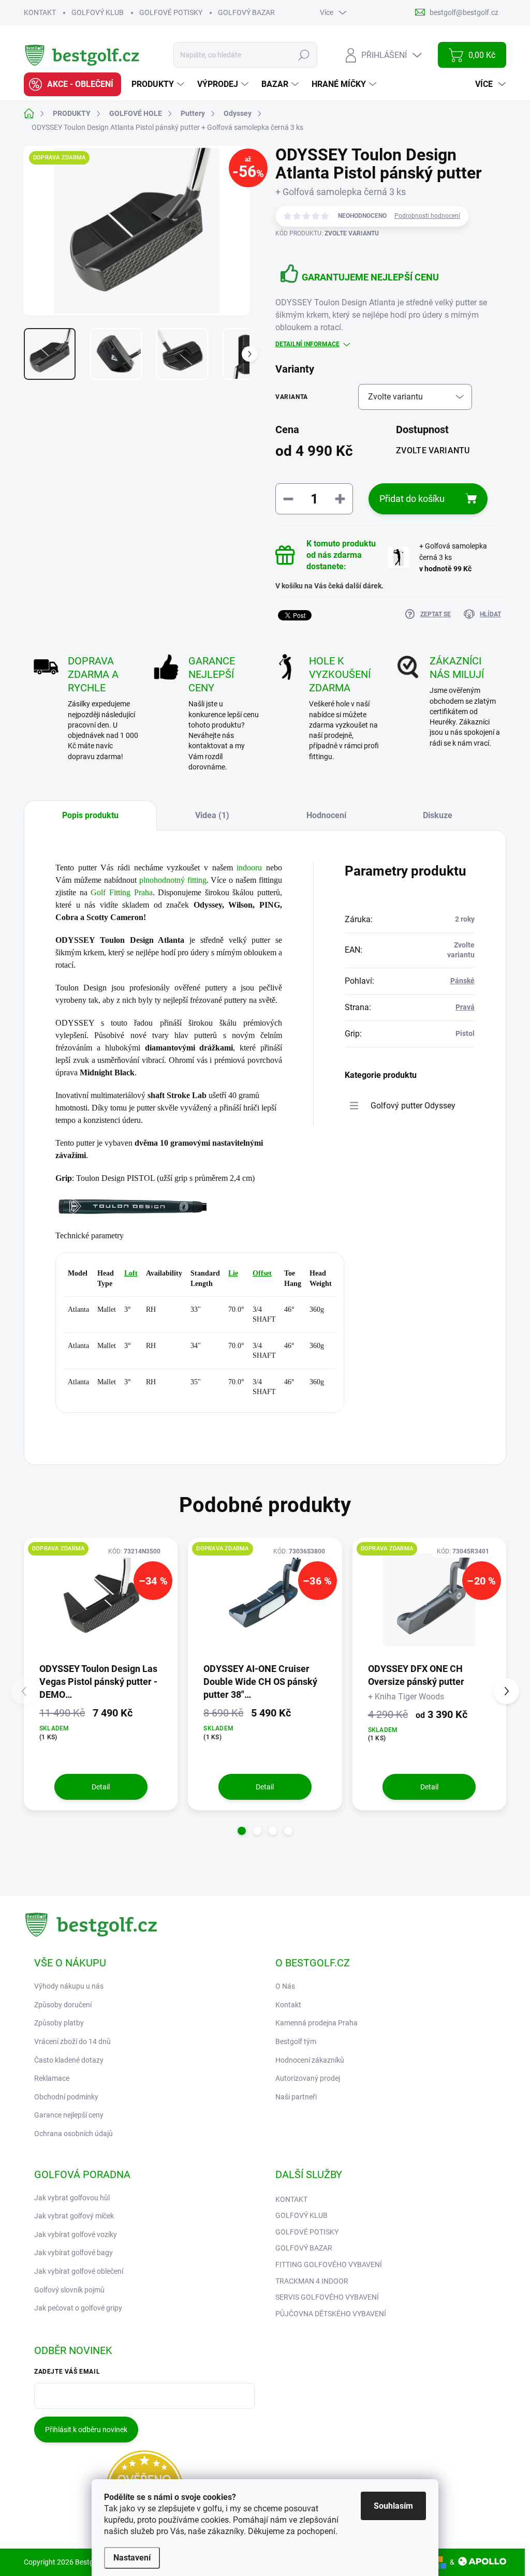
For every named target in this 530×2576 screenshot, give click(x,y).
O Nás (285, 1986)
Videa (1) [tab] (212, 815)
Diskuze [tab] (438, 815)
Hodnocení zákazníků (310, 2060)
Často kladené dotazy (69, 2060)
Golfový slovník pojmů (69, 2290)
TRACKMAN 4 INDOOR (312, 2281)
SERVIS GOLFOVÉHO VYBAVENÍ (327, 2297)
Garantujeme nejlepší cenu (370, 277)
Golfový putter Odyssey (413, 1106)
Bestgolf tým (296, 2041)
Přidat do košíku (412, 499)
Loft (131, 1273)
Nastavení (132, 2558)
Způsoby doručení (63, 2005)
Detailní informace (307, 344)
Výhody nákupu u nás (69, 1986)
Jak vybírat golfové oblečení (79, 2271)
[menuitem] (72, 84)
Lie (233, 1273)
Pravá (465, 1007)
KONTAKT (40, 12)
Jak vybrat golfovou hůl (72, 2198)
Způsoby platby (59, 2023)
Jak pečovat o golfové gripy (78, 2308)
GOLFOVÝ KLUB (98, 12)
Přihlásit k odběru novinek (86, 2430)
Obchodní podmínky (66, 2097)
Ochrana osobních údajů (73, 2134)
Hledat (304, 55)
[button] (242, 1831)
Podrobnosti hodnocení (427, 216)
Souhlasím (393, 2506)
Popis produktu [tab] (90, 815)
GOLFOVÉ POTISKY (171, 12)
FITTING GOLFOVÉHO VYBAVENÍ (329, 2264)
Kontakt (288, 2005)
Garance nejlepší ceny (69, 2115)
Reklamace (52, 2078)
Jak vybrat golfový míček (74, 2216)
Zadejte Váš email (67, 2372)
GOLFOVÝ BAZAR (246, 12)
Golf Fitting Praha (121, 892)
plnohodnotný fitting (173, 880)
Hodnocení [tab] (326, 815)
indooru (249, 868)
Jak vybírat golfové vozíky (76, 2234)
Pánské (462, 981)
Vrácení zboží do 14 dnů (72, 2041)
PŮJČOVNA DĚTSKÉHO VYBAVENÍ (331, 2314)
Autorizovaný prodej (308, 2078)
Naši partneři (296, 2097)
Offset (262, 1273)
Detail (101, 1787)
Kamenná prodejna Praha (316, 2023)
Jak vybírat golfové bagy (73, 2253)
